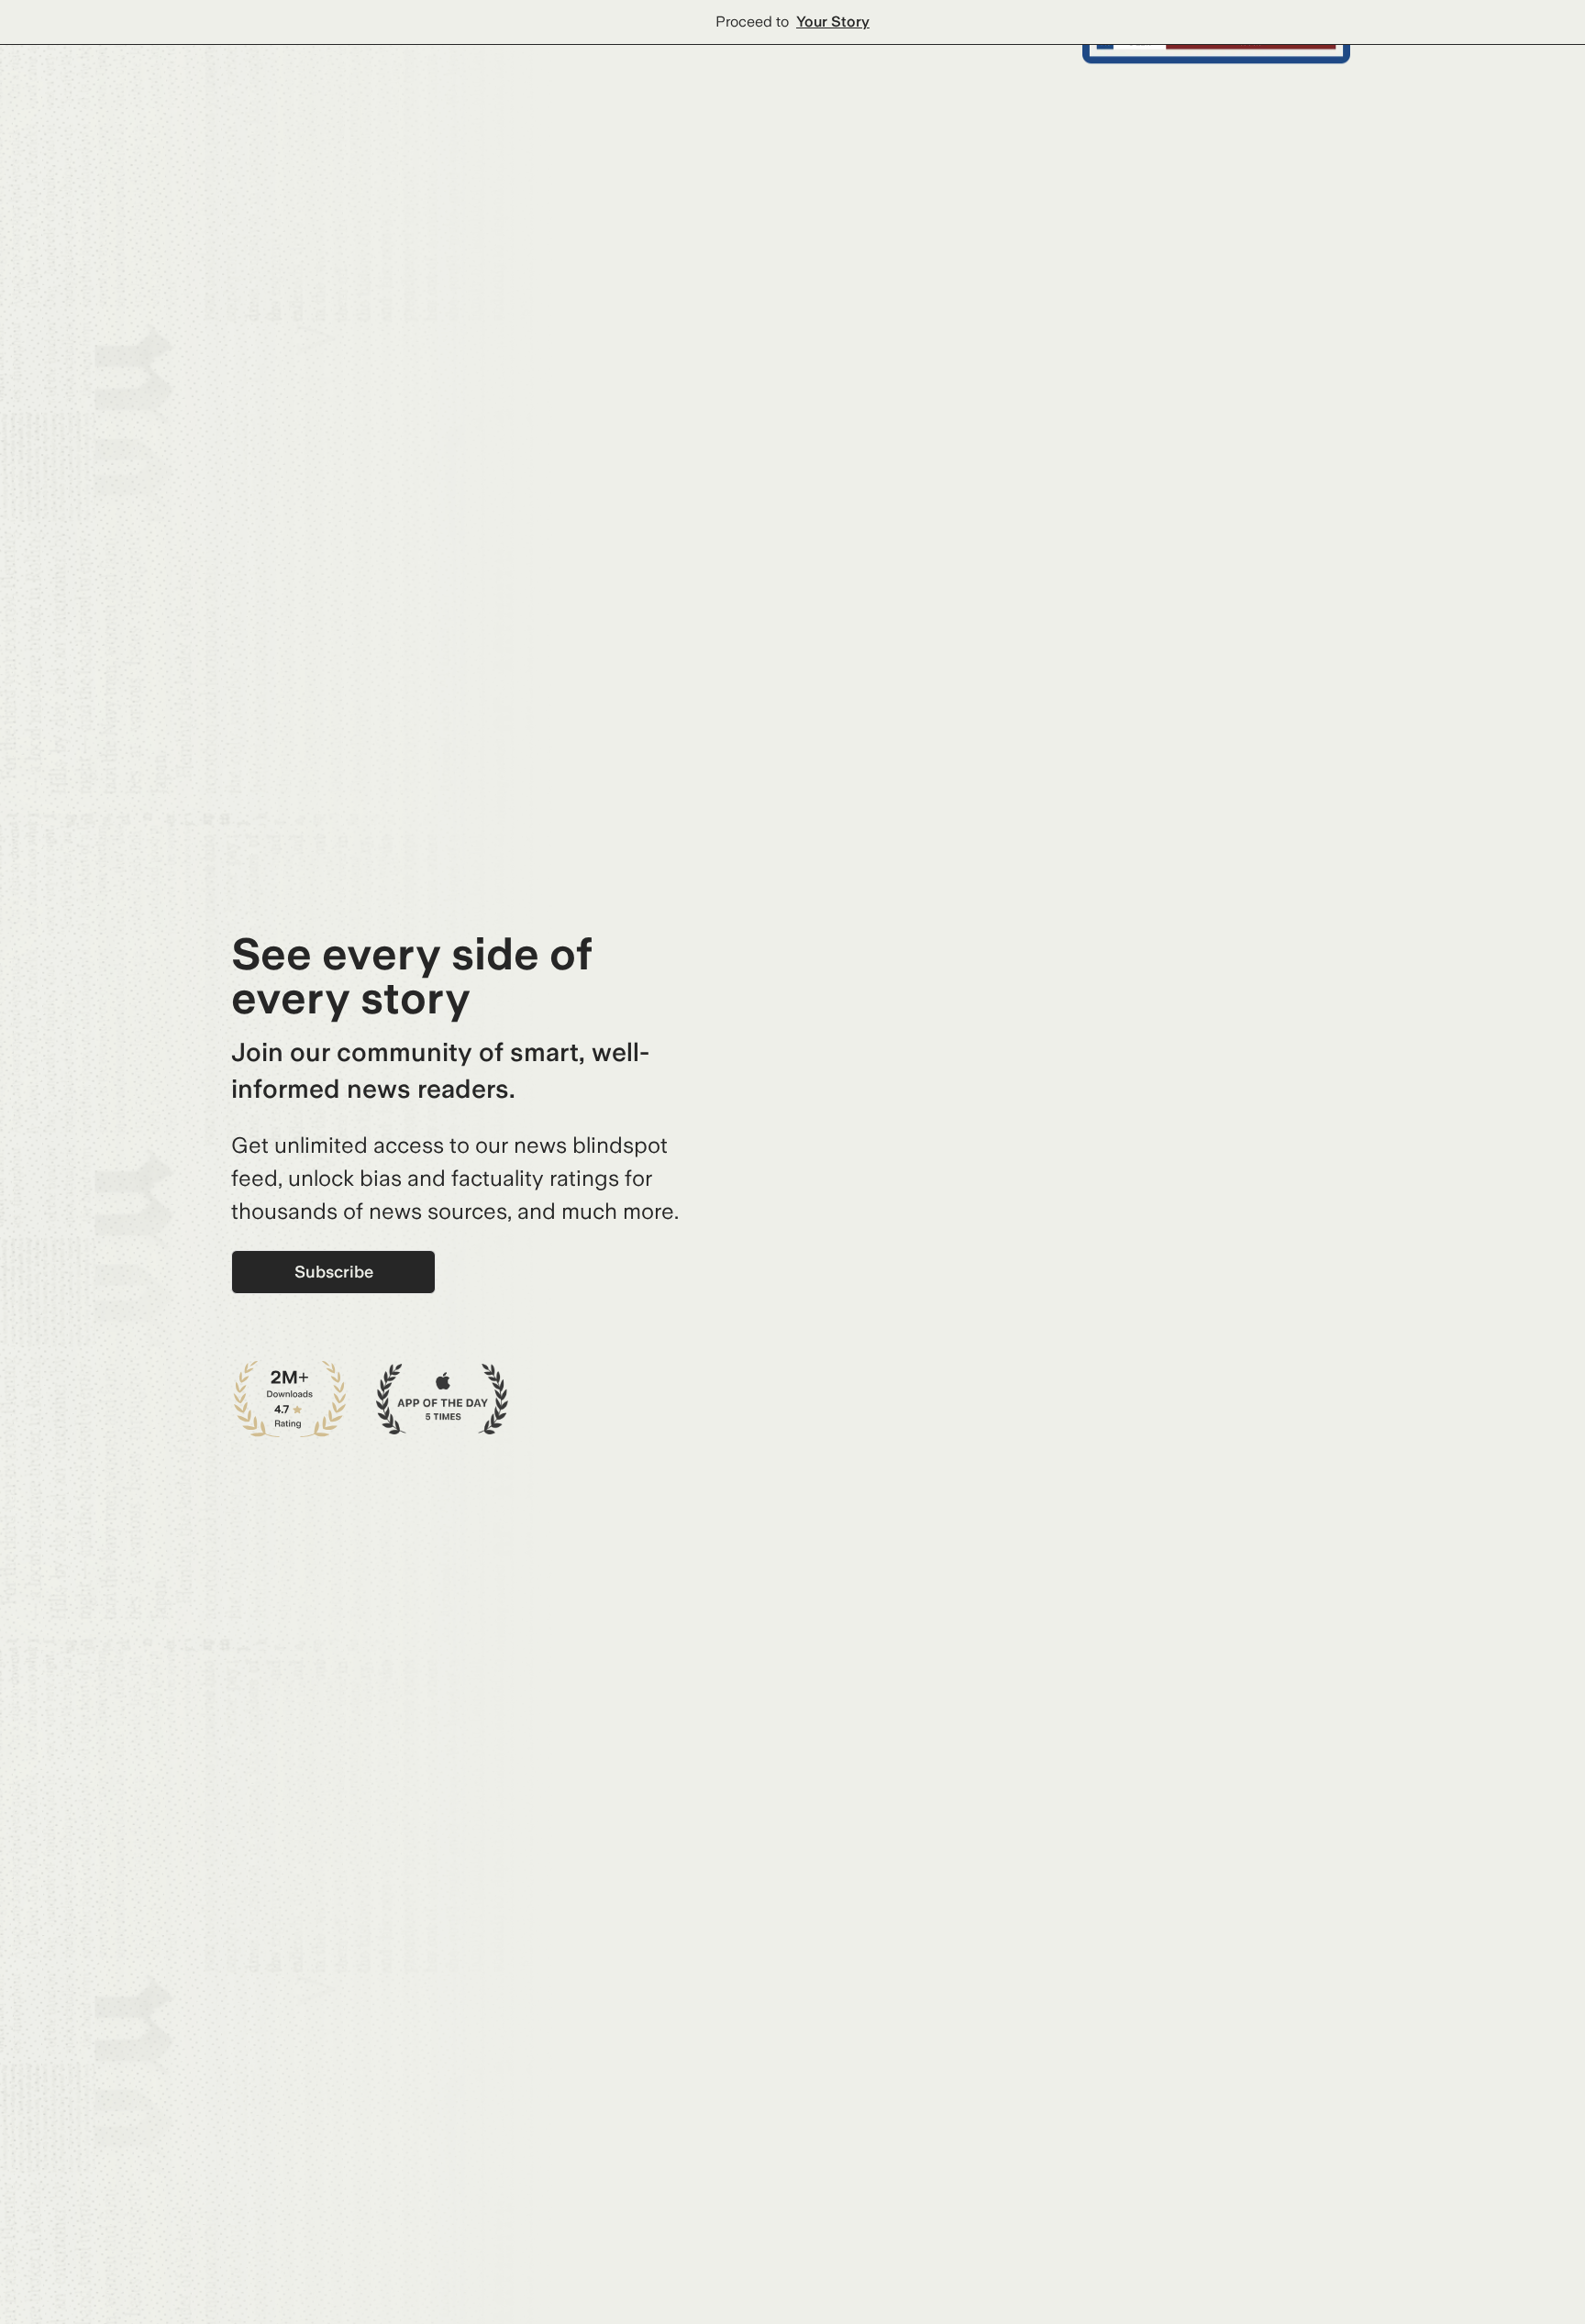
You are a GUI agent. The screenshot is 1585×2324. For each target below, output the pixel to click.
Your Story (833, 22)
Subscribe (334, 1272)
